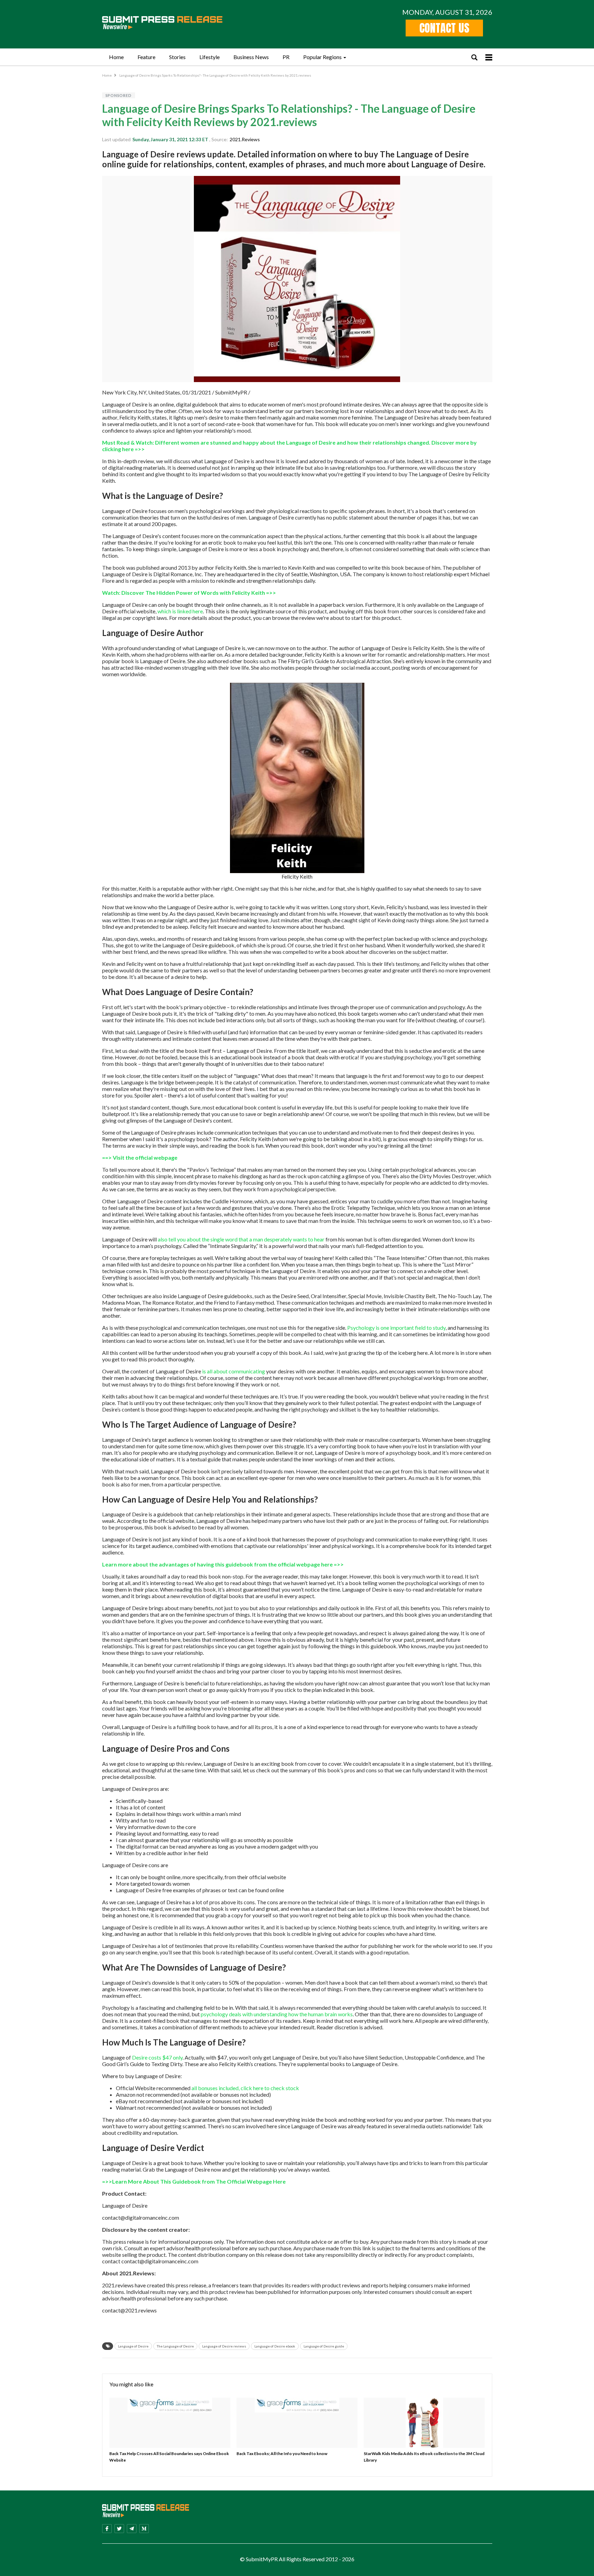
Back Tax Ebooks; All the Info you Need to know (282, 2454)
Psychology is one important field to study (396, 1328)
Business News (251, 57)
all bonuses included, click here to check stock (245, 2088)
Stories (177, 57)
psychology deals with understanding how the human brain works (277, 2014)
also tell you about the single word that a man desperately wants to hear (241, 1239)
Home (116, 57)
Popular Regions (322, 57)
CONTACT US (444, 28)
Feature (146, 57)
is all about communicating (234, 1371)
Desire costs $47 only (157, 2057)
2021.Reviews (245, 139)
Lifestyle (210, 57)
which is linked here (180, 611)
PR (286, 57)
